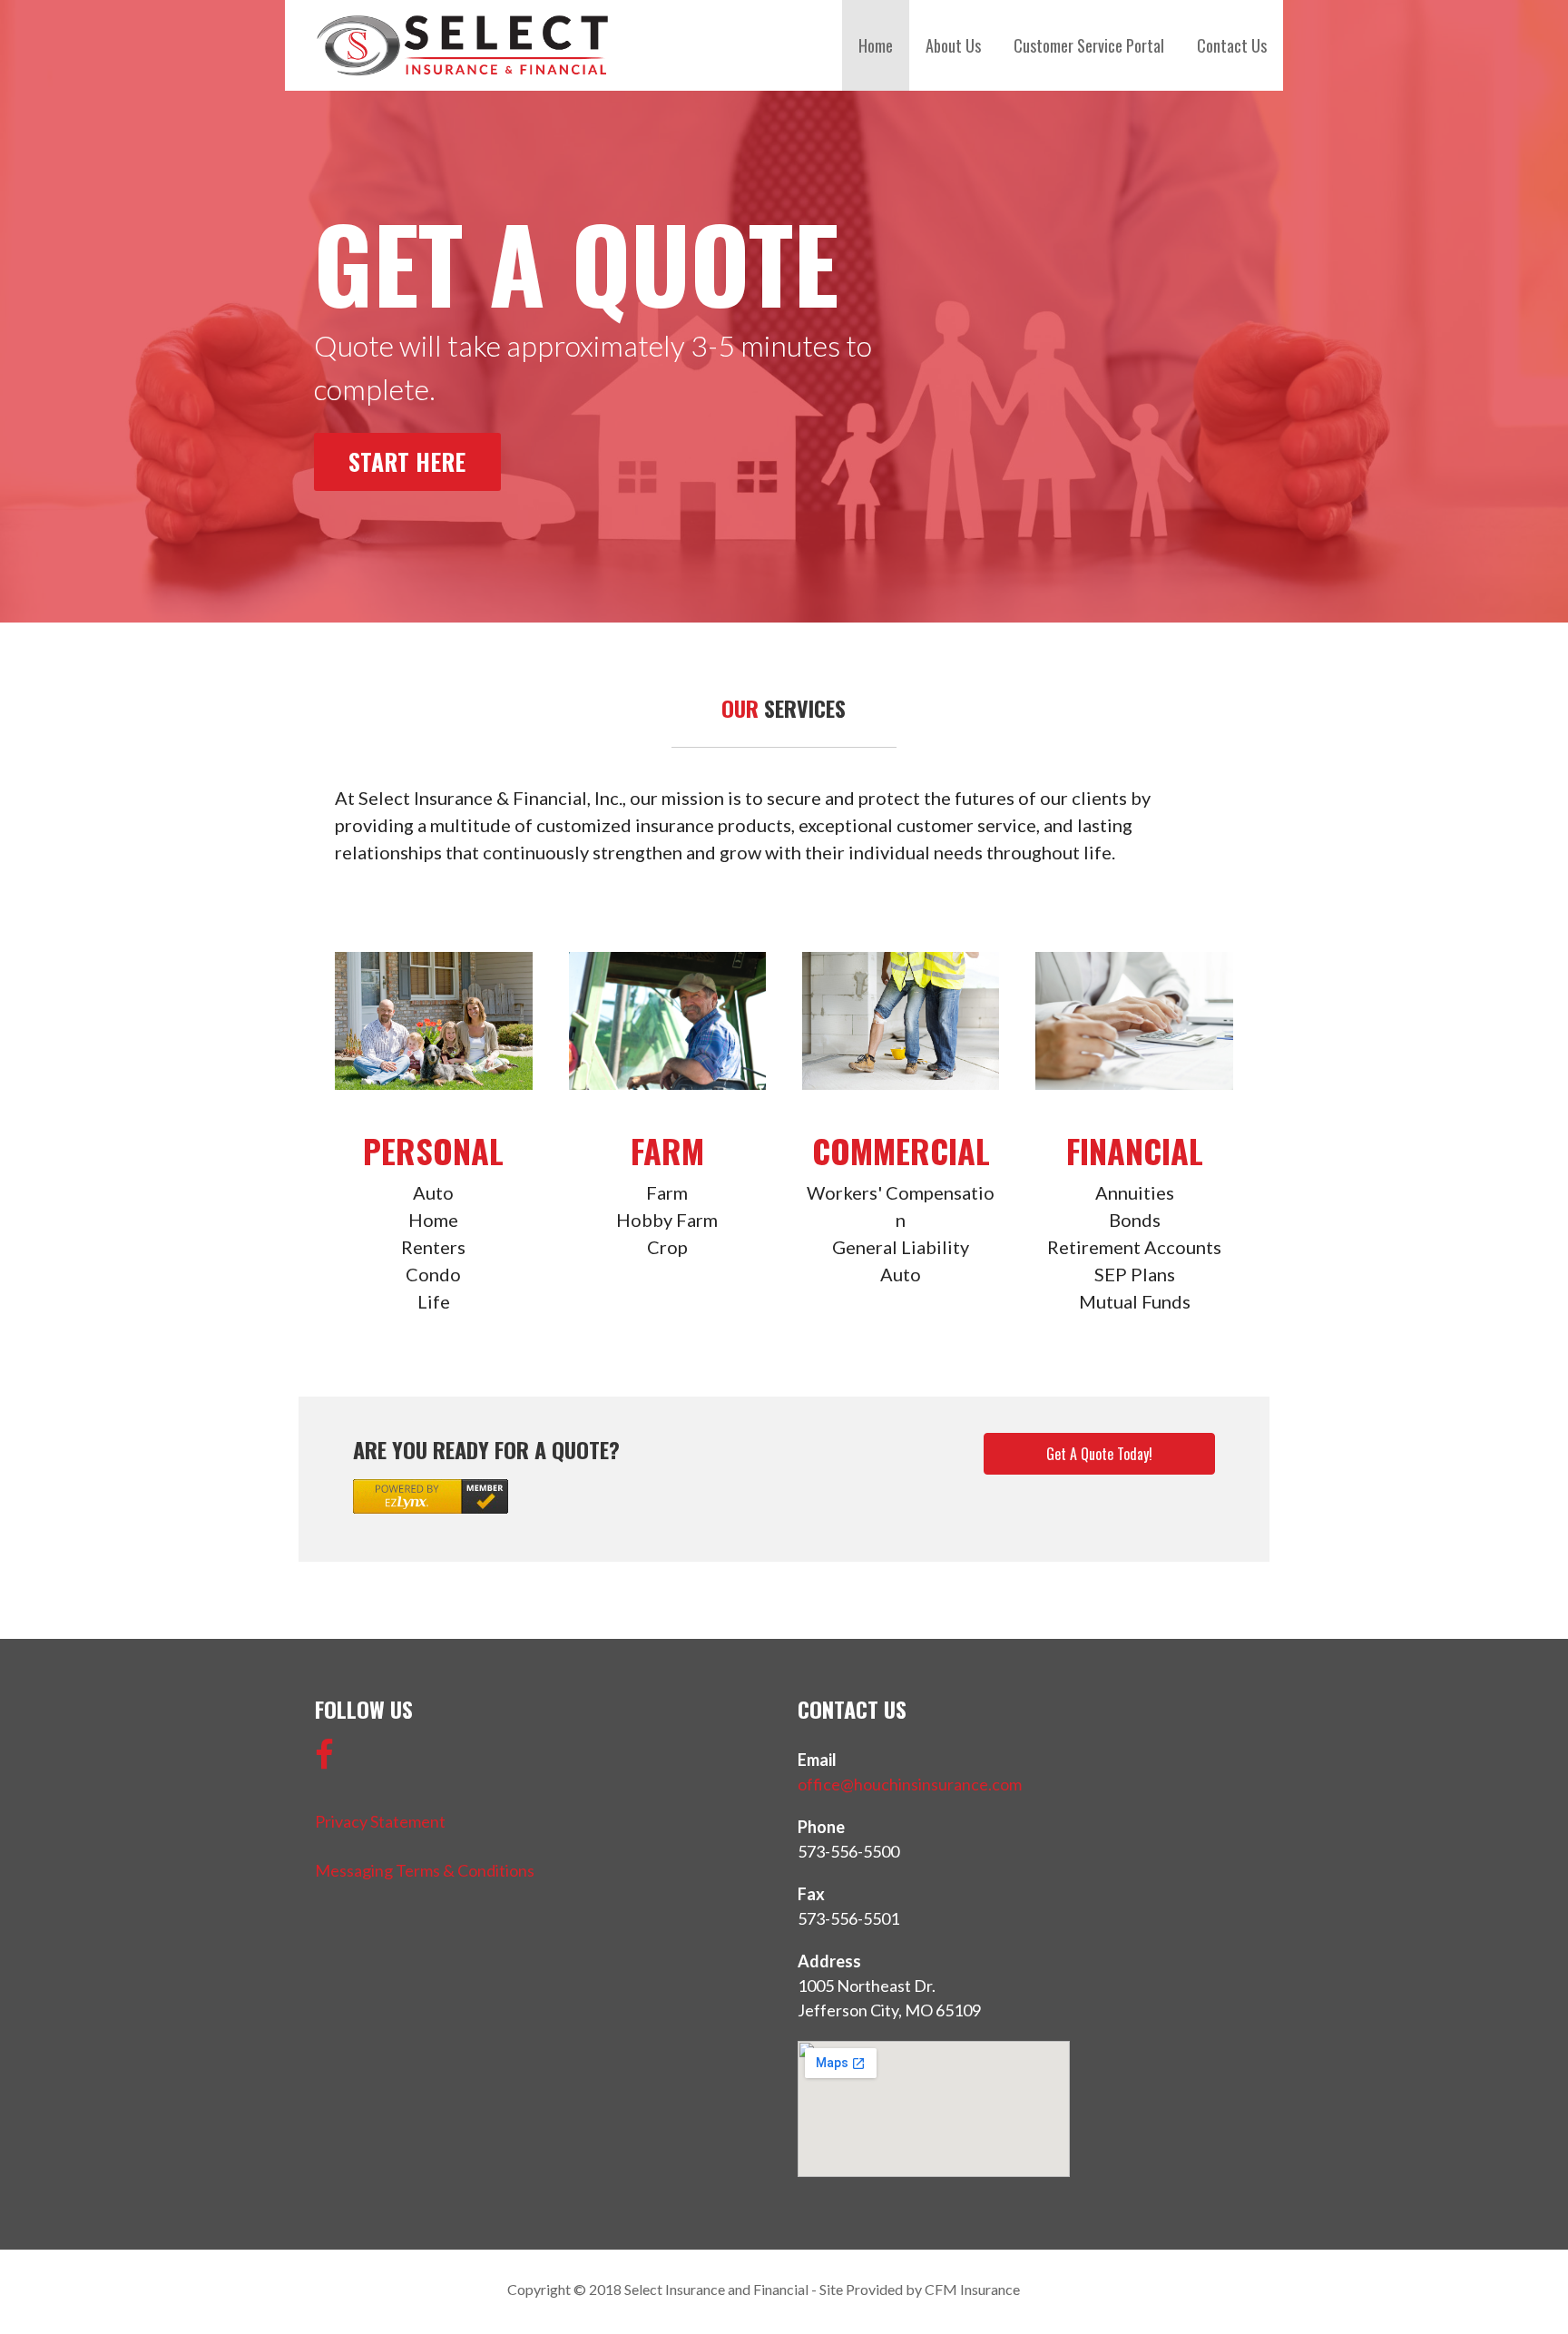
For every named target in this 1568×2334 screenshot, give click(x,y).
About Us (953, 45)
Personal (433, 1150)
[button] (1099, 1454)
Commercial (901, 1150)
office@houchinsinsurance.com (910, 1784)
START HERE (407, 461)
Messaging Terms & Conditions (425, 1870)
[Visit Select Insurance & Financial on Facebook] (324, 1760)
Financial (1135, 1150)
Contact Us (1232, 45)
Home (876, 45)
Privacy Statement (380, 1821)
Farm (667, 1150)
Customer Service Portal (1089, 45)
